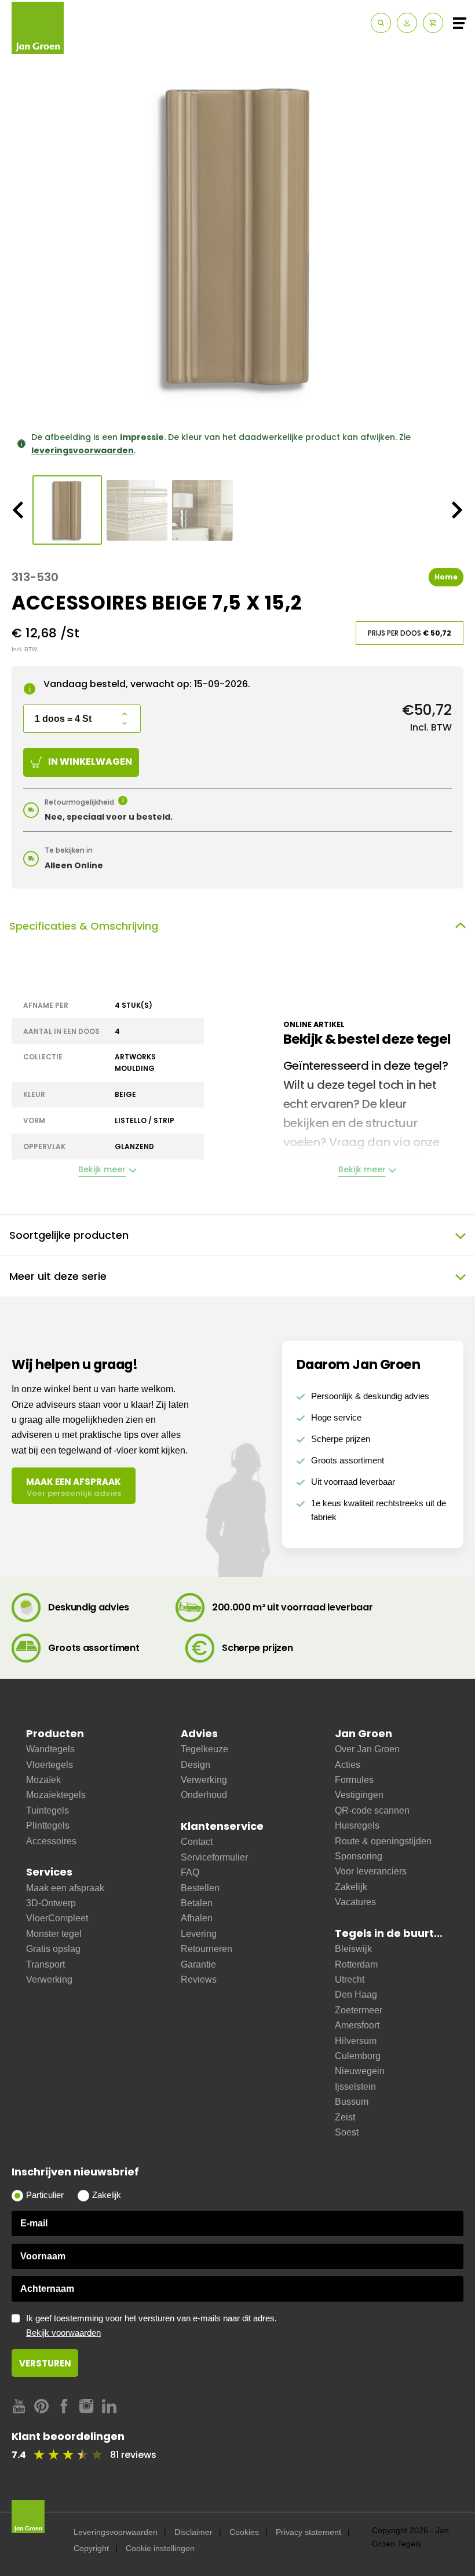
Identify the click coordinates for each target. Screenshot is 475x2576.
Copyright (91, 2548)
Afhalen (197, 1918)
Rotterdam (356, 1964)
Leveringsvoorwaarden (116, 2532)
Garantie (198, 1964)
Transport (45, 1964)
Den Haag (356, 1995)
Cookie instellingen (160, 2548)
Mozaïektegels (56, 1795)
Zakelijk (351, 1887)
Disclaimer (193, 2532)
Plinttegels (48, 1825)
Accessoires (51, 1841)
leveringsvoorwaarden (83, 450)
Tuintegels (47, 1810)
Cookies (244, 2532)
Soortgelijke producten (69, 1235)
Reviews (199, 1979)
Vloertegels (50, 1765)
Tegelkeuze (204, 1749)
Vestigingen (359, 1795)
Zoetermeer (359, 2010)
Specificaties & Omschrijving (84, 926)
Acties (348, 1765)
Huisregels (357, 1825)
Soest (347, 2132)
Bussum (352, 2102)
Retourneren (207, 1949)
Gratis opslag (53, 1949)
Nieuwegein (360, 2071)
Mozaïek (43, 1780)
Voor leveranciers (371, 1871)
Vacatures (355, 1902)
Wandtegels (50, 1749)
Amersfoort (357, 2025)
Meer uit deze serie (58, 1276)
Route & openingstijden (383, 1841)
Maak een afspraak (65, 1888)
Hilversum (356, 2041)
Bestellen (200, 1888)
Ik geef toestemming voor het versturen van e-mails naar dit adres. (151, 2326)
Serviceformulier (214, 1857)
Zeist (345, 2117)
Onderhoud (204, 1795)
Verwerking (49, 1979)
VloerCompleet (57, 1918)
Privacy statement (308, 2532)
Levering (199, 1934)
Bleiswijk (353, 1949)
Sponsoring (359, 1856)
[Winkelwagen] (433, 23)
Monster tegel (54, 1934)
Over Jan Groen (367, 1749)
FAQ (190, 1872)
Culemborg (358, 2056)
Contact (197, 1842)
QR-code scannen (372, 1810)
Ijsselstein (355, 2087)
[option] (237, 237)
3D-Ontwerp (51, 1903)
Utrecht (350, 1979)
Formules (354, 1780)
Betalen (197, 1903)
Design (196, 1765)
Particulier (45, 2195)
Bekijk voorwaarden (63, 2333)
